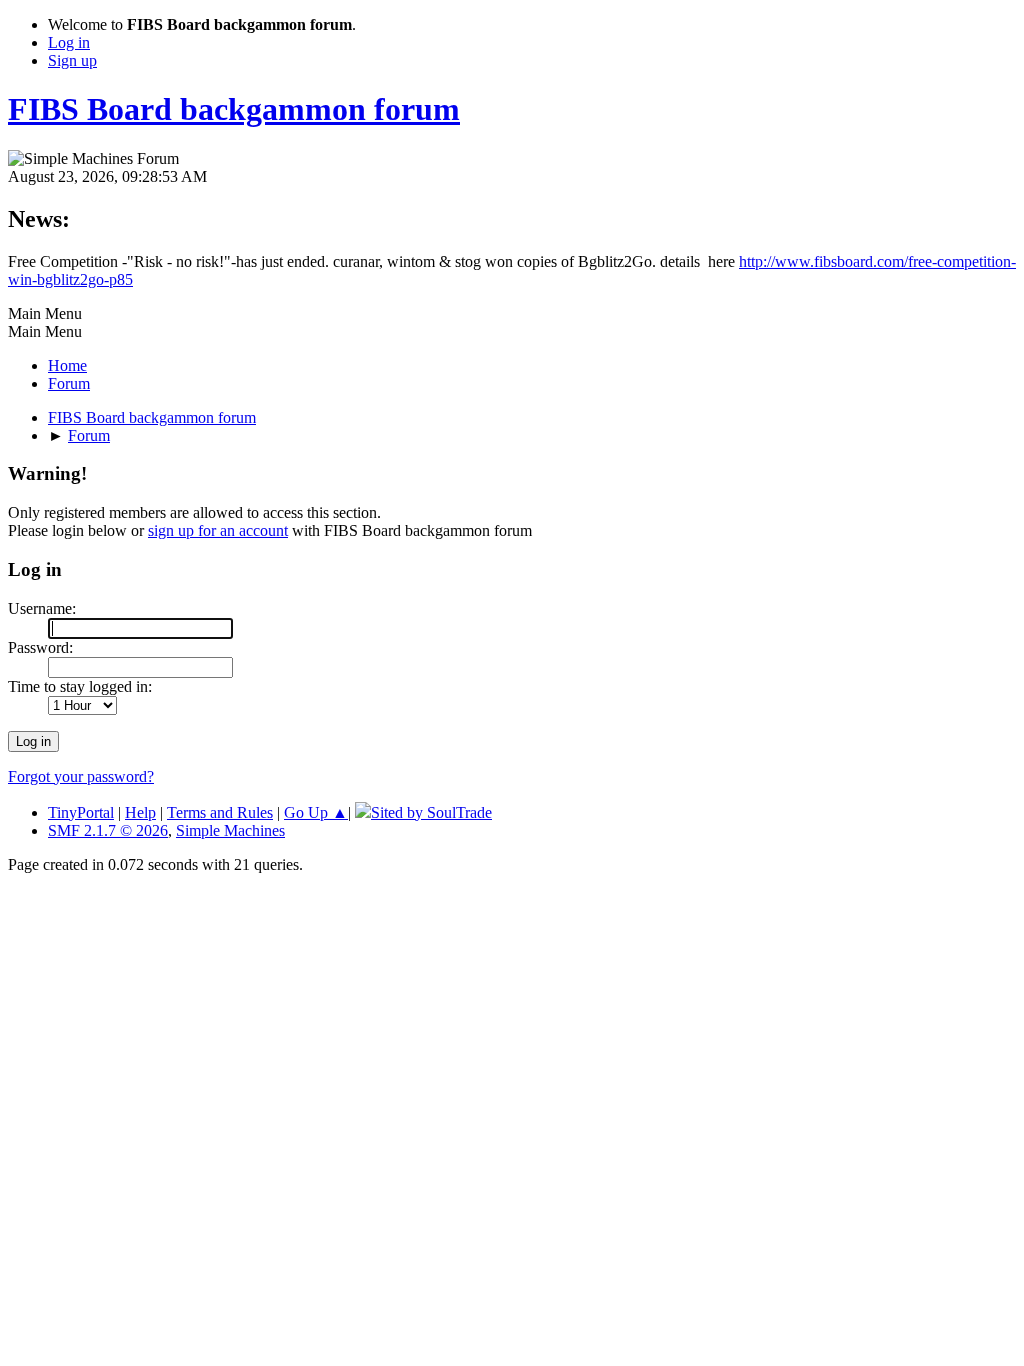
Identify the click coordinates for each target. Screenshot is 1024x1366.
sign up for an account (218, 530)
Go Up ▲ (316, 812)
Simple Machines (230, 830)
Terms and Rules (220, 812)
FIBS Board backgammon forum (234, 109)
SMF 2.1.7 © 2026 (108, 830)
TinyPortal (81, 812)
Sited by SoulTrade (431, 812)
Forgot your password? (81, 776)
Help (140, 812)
